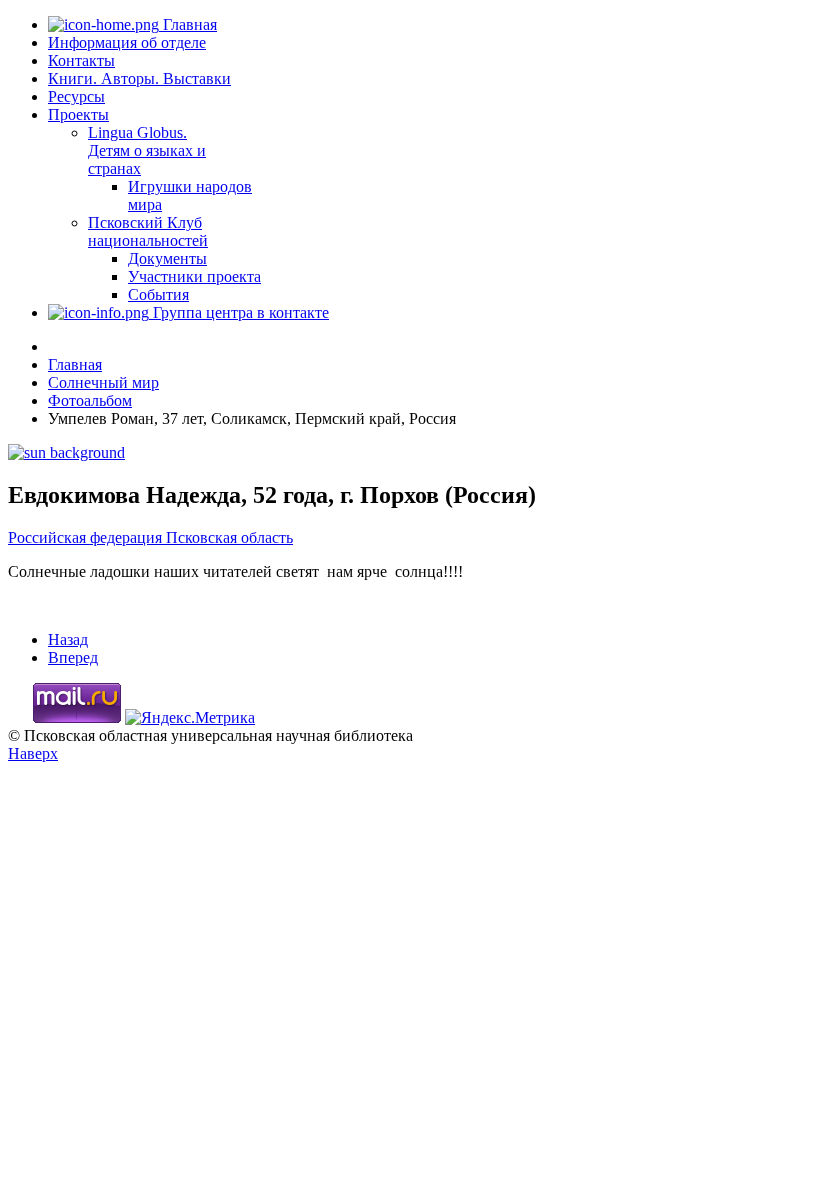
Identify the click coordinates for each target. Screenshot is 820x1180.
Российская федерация (87, 537)
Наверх (33, 753)
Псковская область (229, 537)
